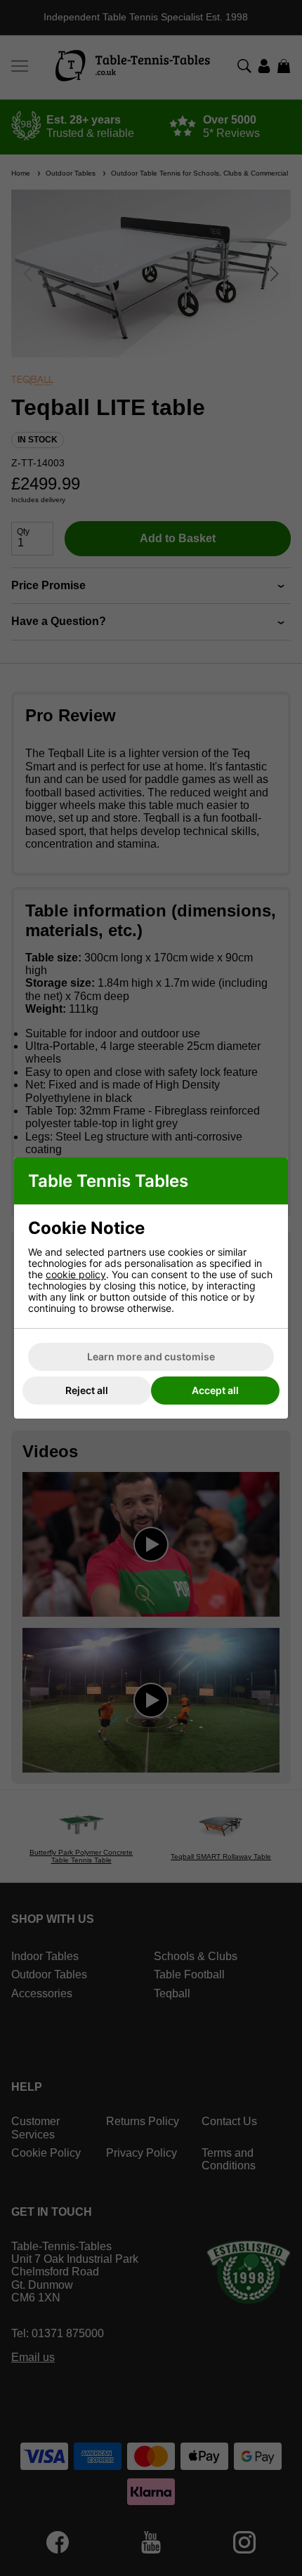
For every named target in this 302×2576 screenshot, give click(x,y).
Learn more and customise (151, 1356)
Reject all (87, 1390)
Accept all (215, 1390)
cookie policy (76, 1274)
